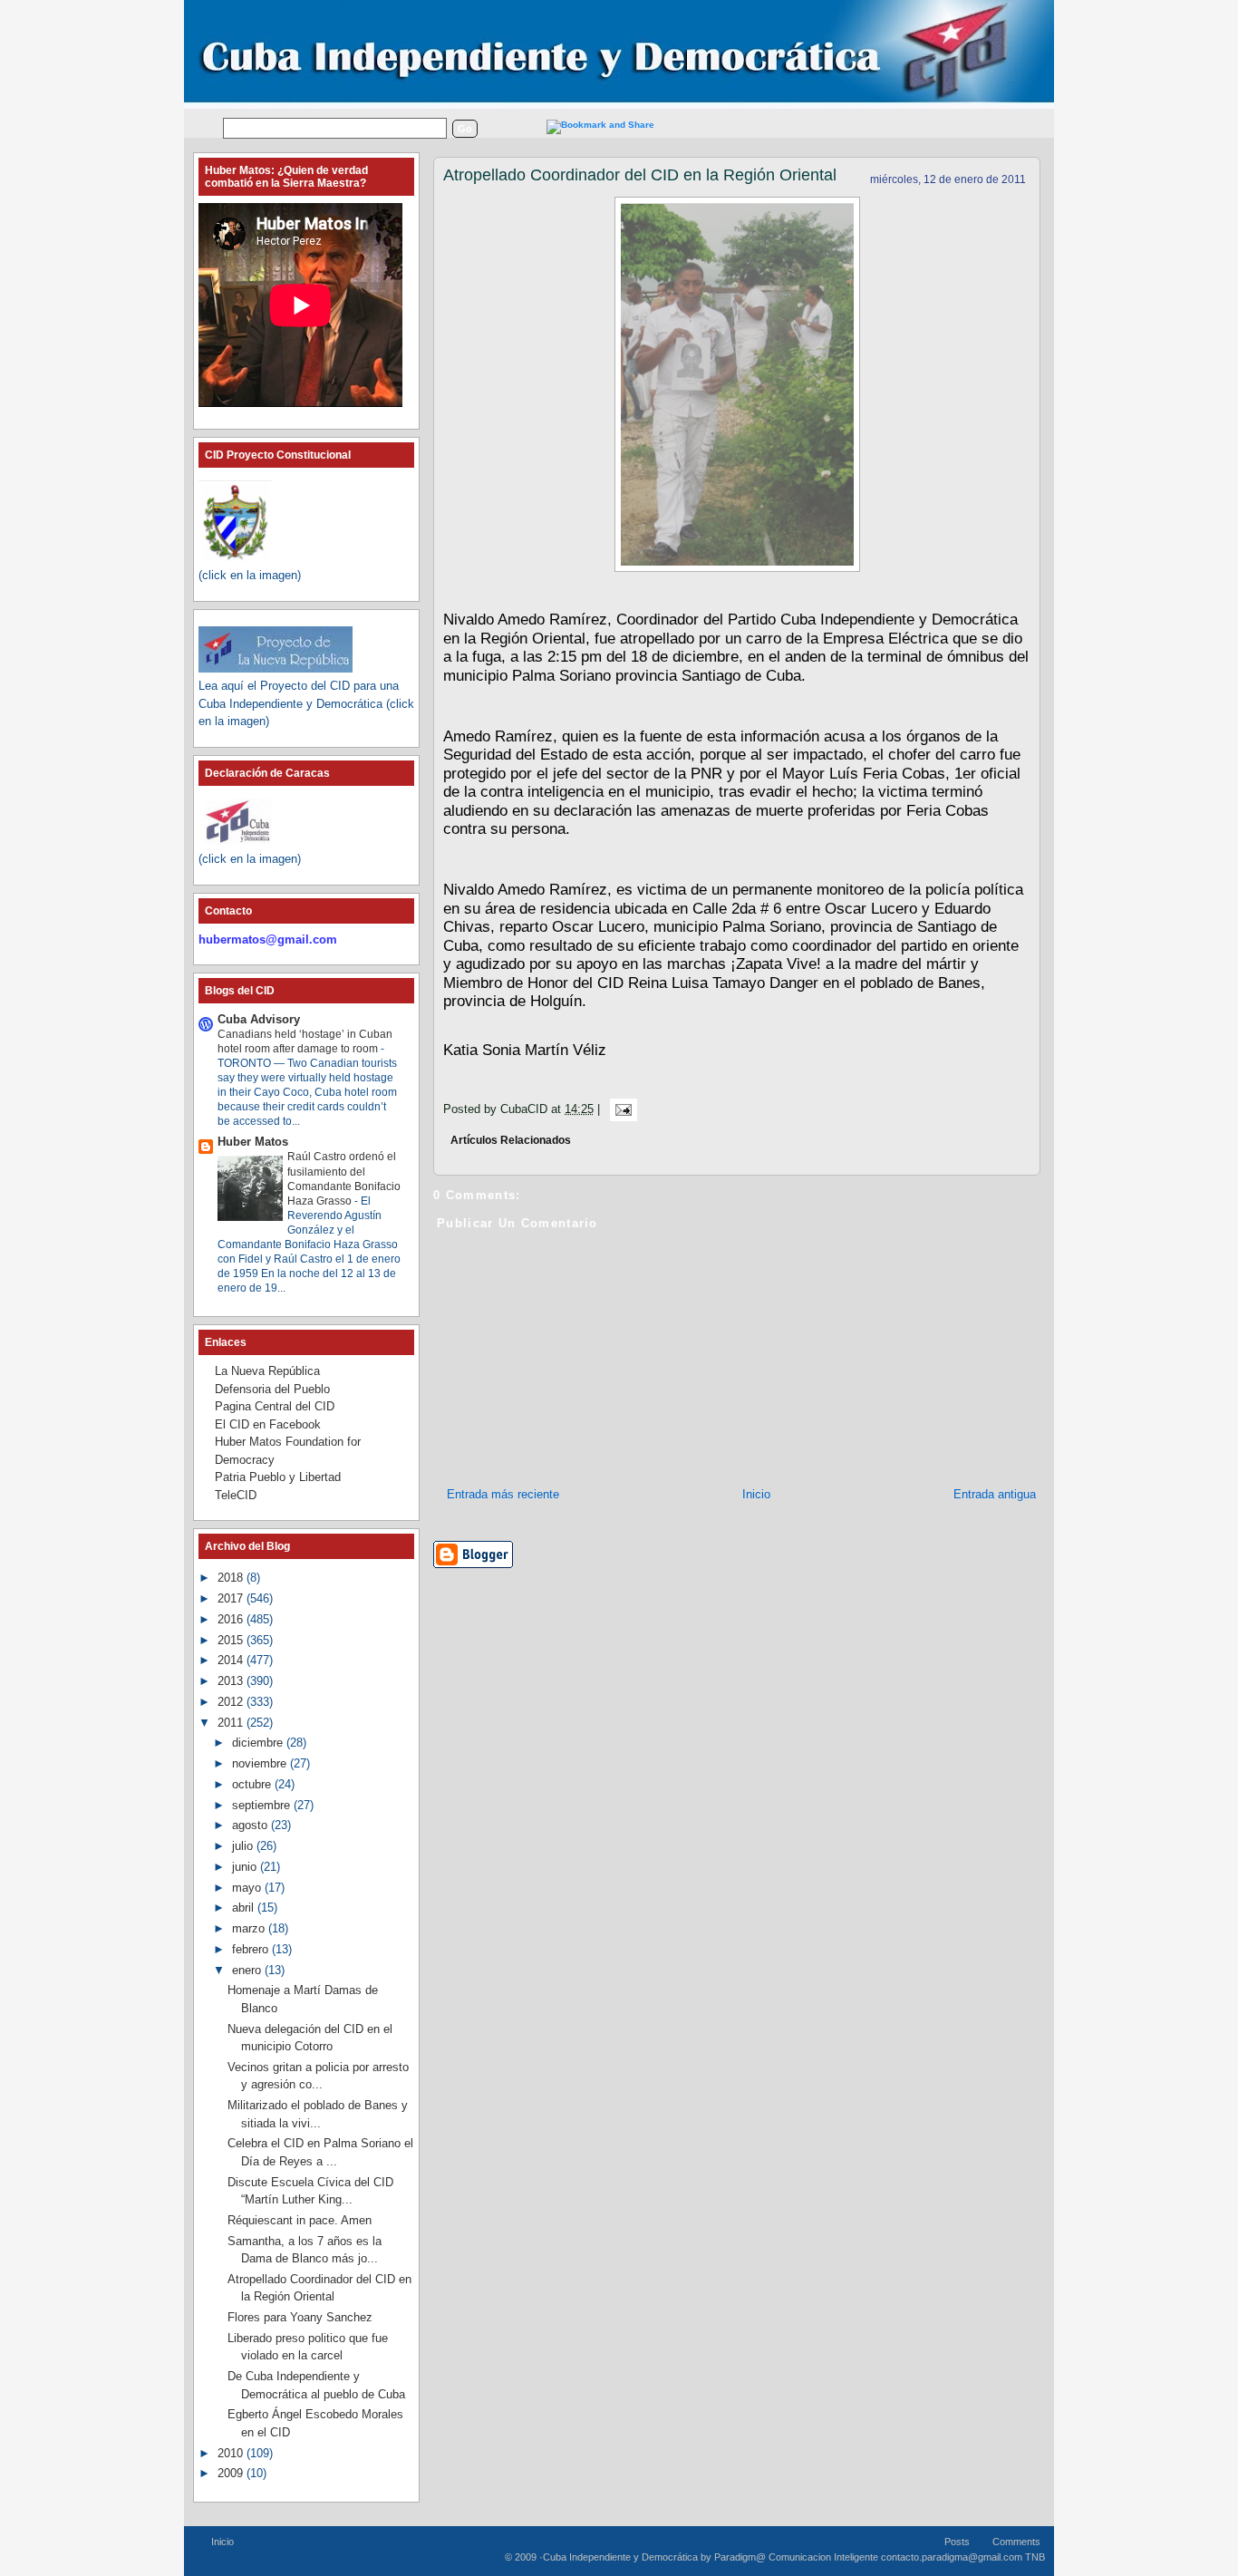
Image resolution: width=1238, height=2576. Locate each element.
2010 (232, 2453)
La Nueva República (267, 1371)
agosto (251, 1825)
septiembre (263, 1805)
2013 (232, 1681)
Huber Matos (253, 1142)
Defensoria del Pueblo (272, 1389)
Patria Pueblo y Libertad (278, 1477)
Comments (1016, 2542)
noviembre (261, 1763)
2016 (232, 1619)
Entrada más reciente (503, 1494)
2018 (232, 1578)
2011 (232, 1723)
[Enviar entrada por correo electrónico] (620, 1109)
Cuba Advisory (259, 1019)
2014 (232, 1660)
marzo (250, 1928)
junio (246, 1867)
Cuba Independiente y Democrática (620, 2557)
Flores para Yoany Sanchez (300, 2317)
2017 (232, 1598)
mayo (248, 1888)
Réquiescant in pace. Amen (300, 2220)
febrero (252, 1949)
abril (245, 1908)
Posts (957, 2542)
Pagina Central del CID (275, 1406)
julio (244, 1846)
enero (248, 1970)
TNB (1035, 2557)
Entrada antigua (995, 1494)
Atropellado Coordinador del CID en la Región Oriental (640, 175)
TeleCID (236, 1495)
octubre (253, 1784)
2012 (232, 1702)
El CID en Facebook (268, 1424)
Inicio (756, 1494)
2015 (232, 1640)
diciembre (259, 1743)
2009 (232, 2473)
